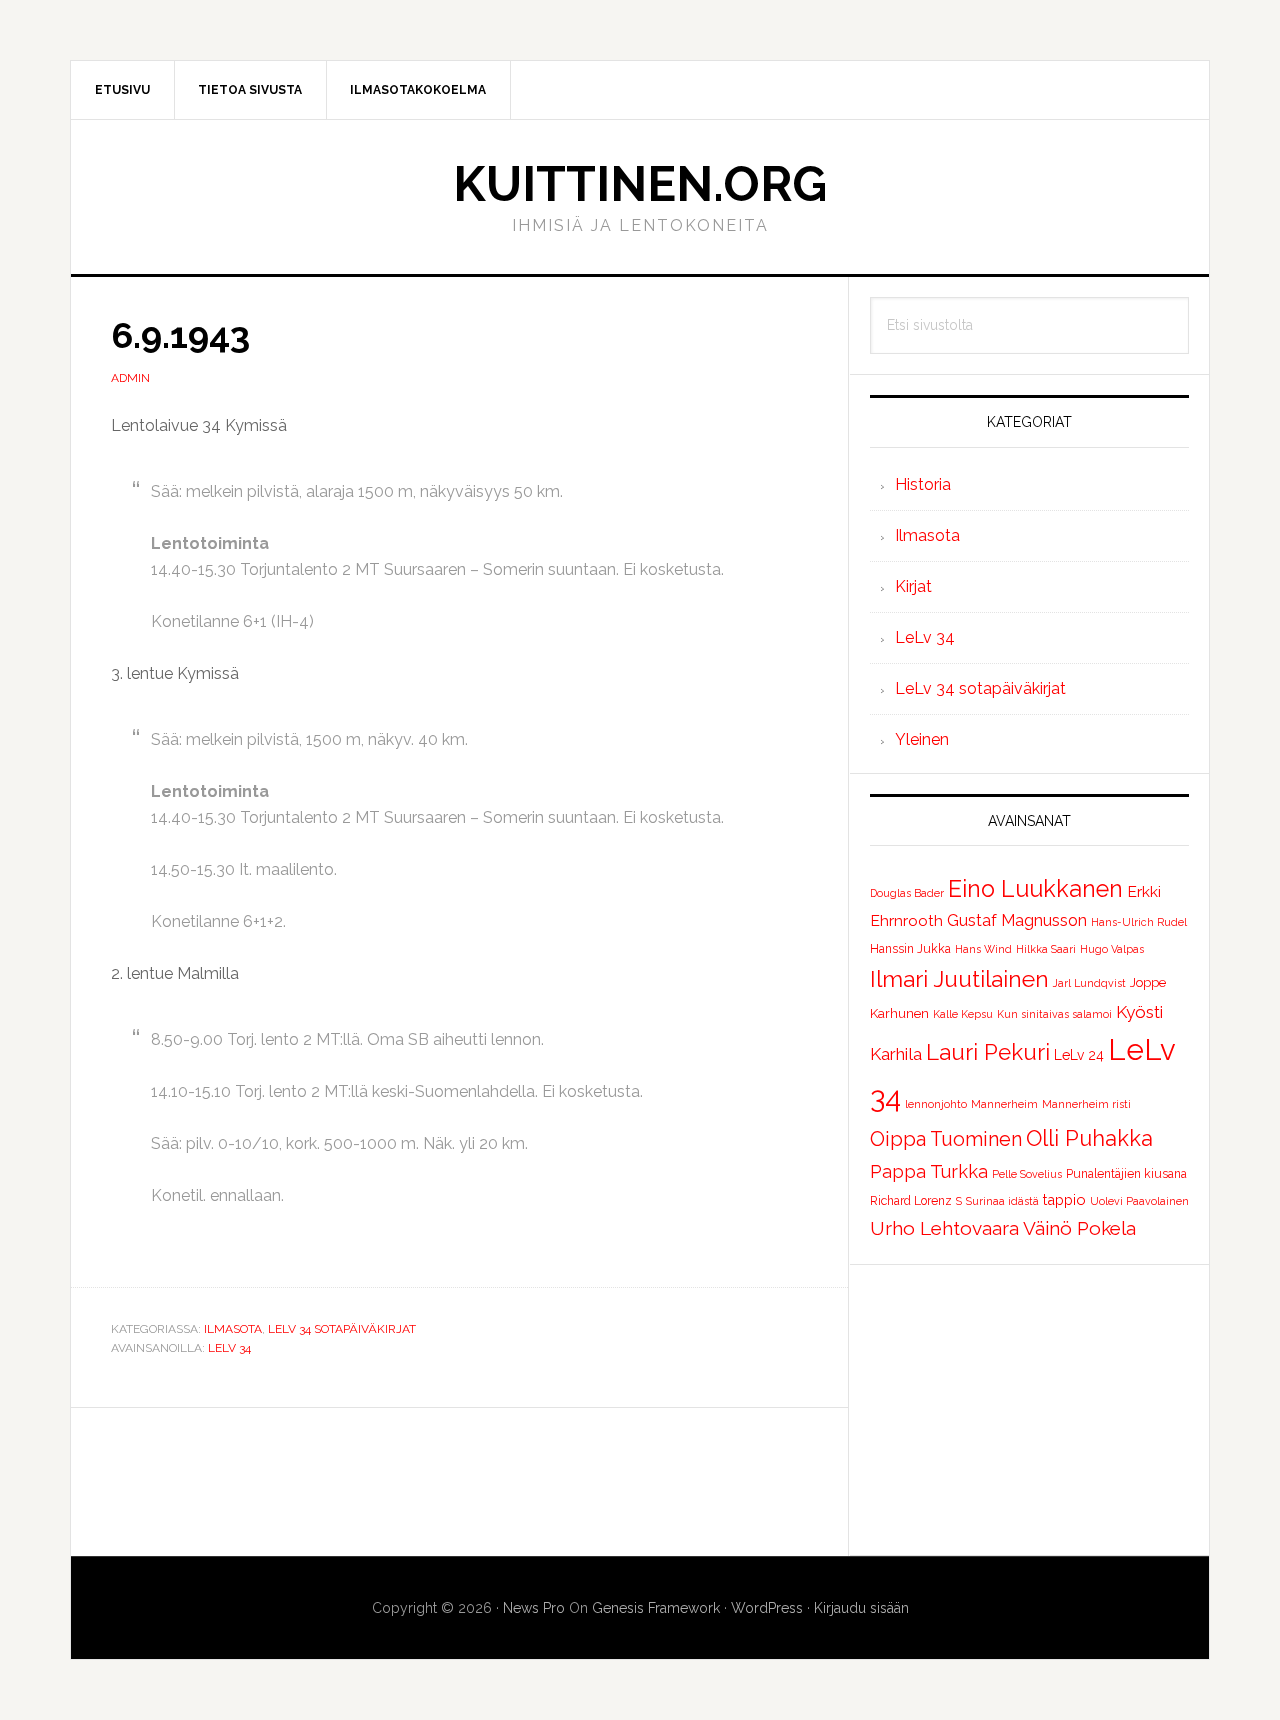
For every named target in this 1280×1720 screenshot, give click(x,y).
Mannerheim (1004, 1104)
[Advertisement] (1029, 1410)
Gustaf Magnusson (1017, 920)
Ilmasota (233, 1329)
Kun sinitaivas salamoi (1054, 1014)
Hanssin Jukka (910, 949)
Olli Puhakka (1089, 1138)
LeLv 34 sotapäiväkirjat (342, 1329)
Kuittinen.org (640, 184)
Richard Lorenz (911, 1201)
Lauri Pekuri (988, 1052)
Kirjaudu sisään (861, 1608)
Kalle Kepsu (963, 1014)
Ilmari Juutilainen (959, 979)
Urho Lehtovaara (944, 1228)
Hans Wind (983, 949)
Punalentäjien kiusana (1126, 1174)
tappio (1064, 1199)
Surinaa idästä (1002, 1201)
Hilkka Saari (1046, 949)
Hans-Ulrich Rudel (1139, 922)
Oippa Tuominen (946, 1139)
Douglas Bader (907, 893)
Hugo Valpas (1112, 949)
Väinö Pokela (1079, 1228)
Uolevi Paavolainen (1139, 1201)
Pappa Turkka (929, 1171)
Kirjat (913, 586)
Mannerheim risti (1086, 1104)
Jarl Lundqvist (1089, 983)
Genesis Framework (656, 1608)
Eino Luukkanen (1035, 888)
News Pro (534, 1608)
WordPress (767, 1608)
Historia (923, 484)
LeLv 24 (1079, 1055)
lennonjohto (936, 1104)
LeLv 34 (229, 1348)
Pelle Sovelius (1027, 1174)
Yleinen (922, 739)
